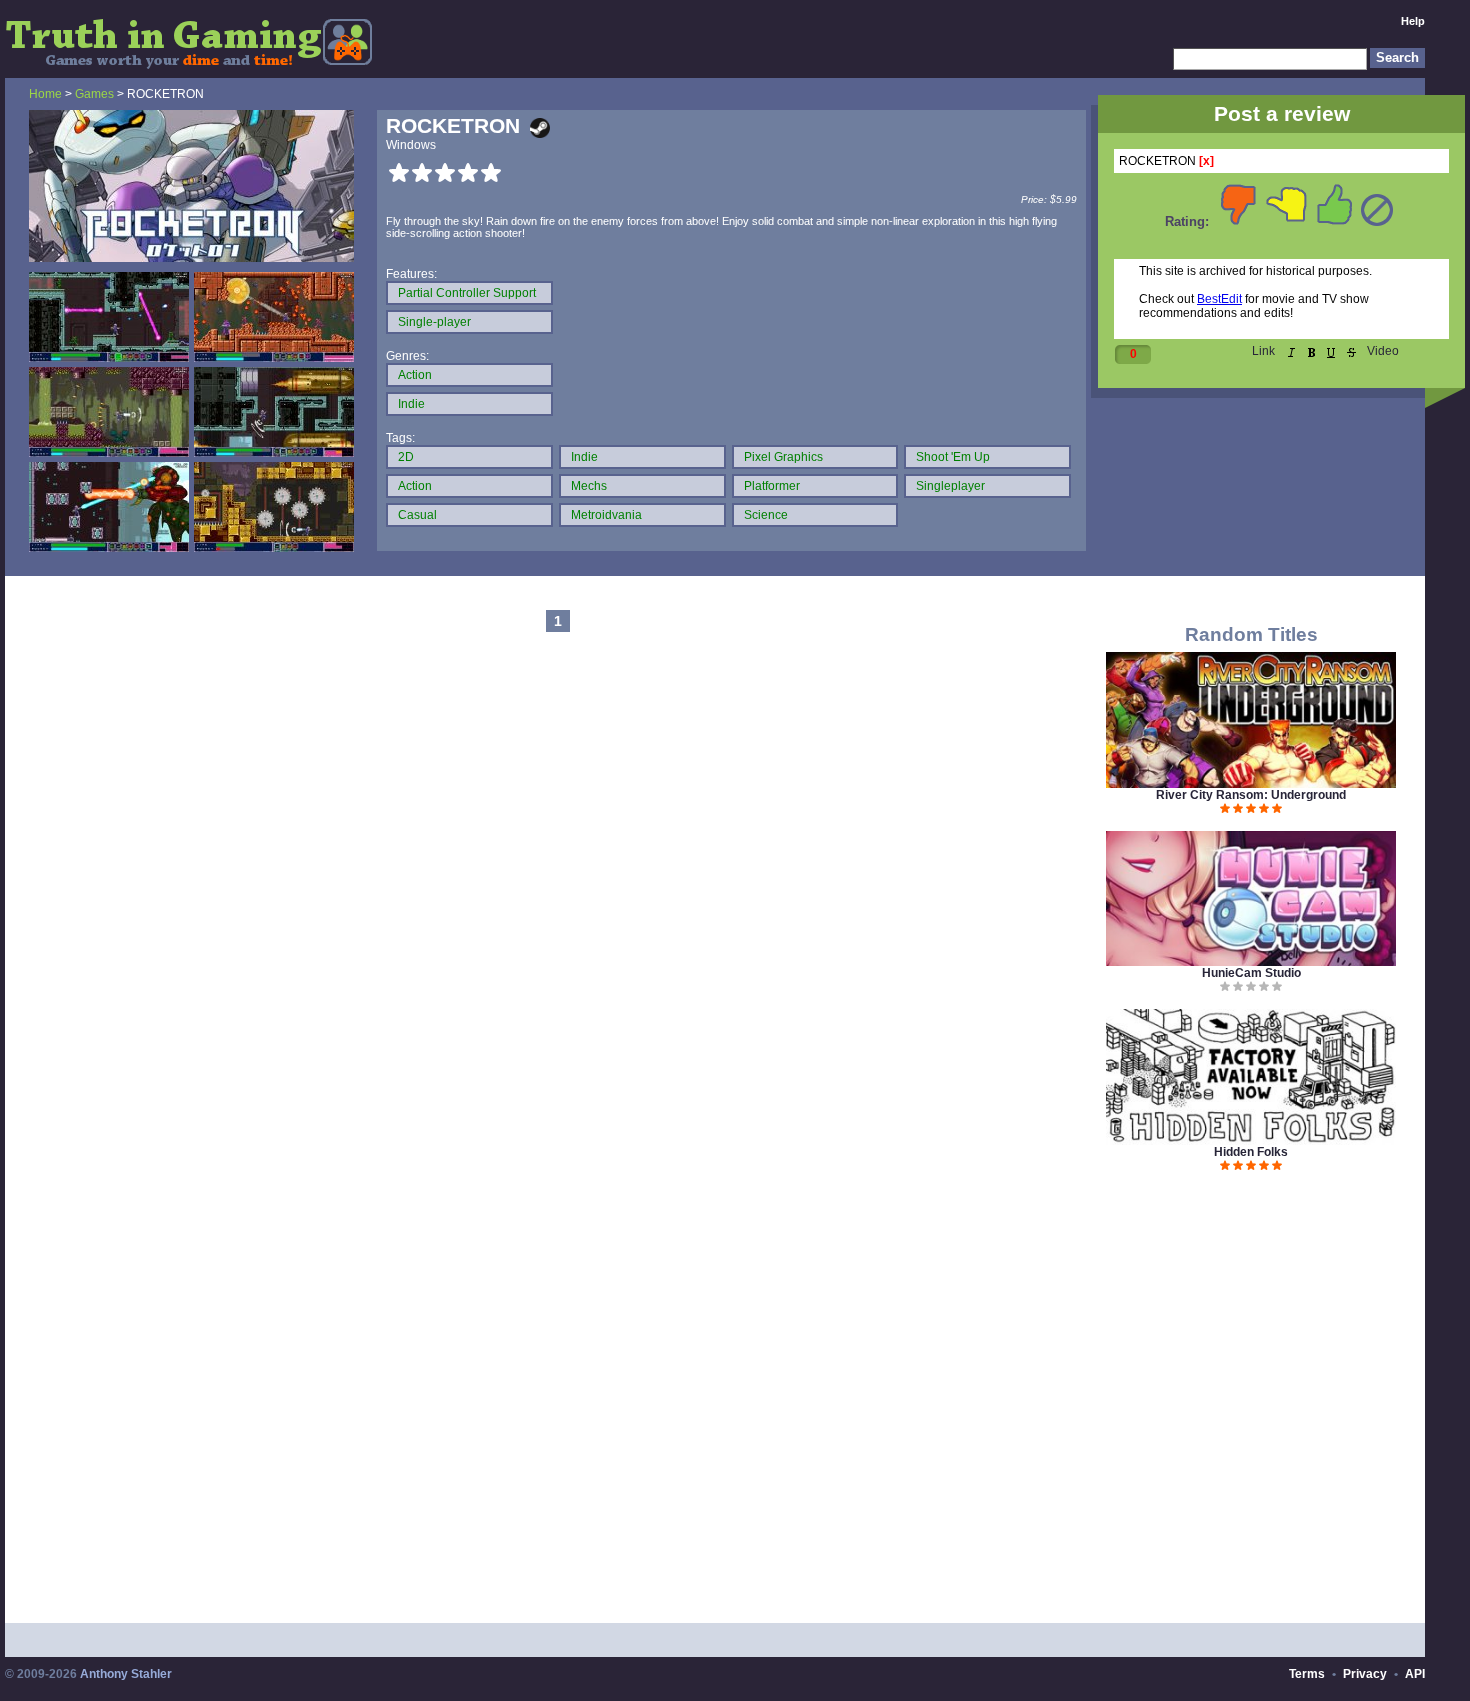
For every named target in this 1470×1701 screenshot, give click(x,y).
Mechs (589, 486)
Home (45, 94)
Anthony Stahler (126, 1674)
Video (1383, 351)
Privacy (1365, 1674)
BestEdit (1219, 299)
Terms (1307, 1674)
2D (406, 457)
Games (94, 94)
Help (1413, 21)
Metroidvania (606, 515)
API (1415, 1674)
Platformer (772, 486)
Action (415, 375)
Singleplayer (950, 486)
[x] (1206, 161)
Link (1263, 351)
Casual (417, 515)
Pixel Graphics (783, 457)
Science (766, 515)
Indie (411, 404)
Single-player (434, 322)
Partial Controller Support (467, 293)
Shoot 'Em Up (953, 457)
